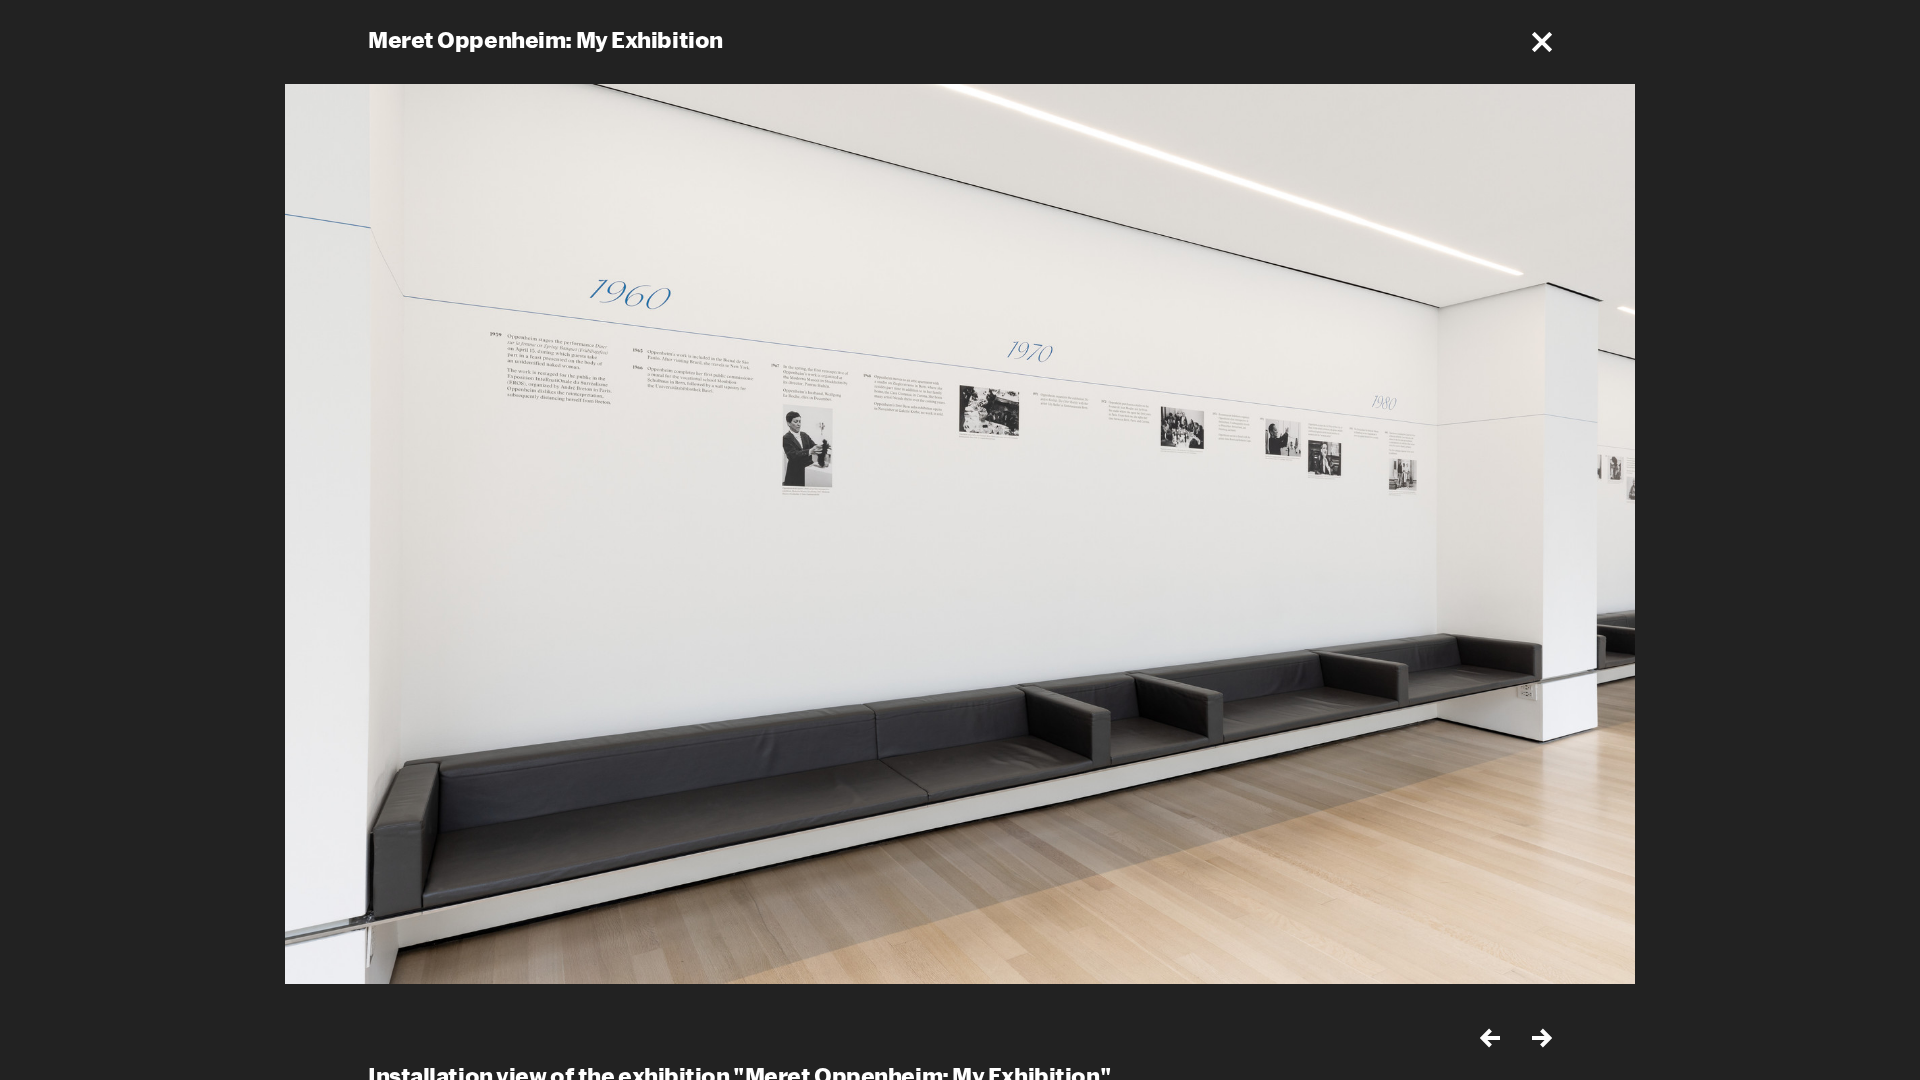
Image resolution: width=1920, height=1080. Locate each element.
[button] (1542, 42)
